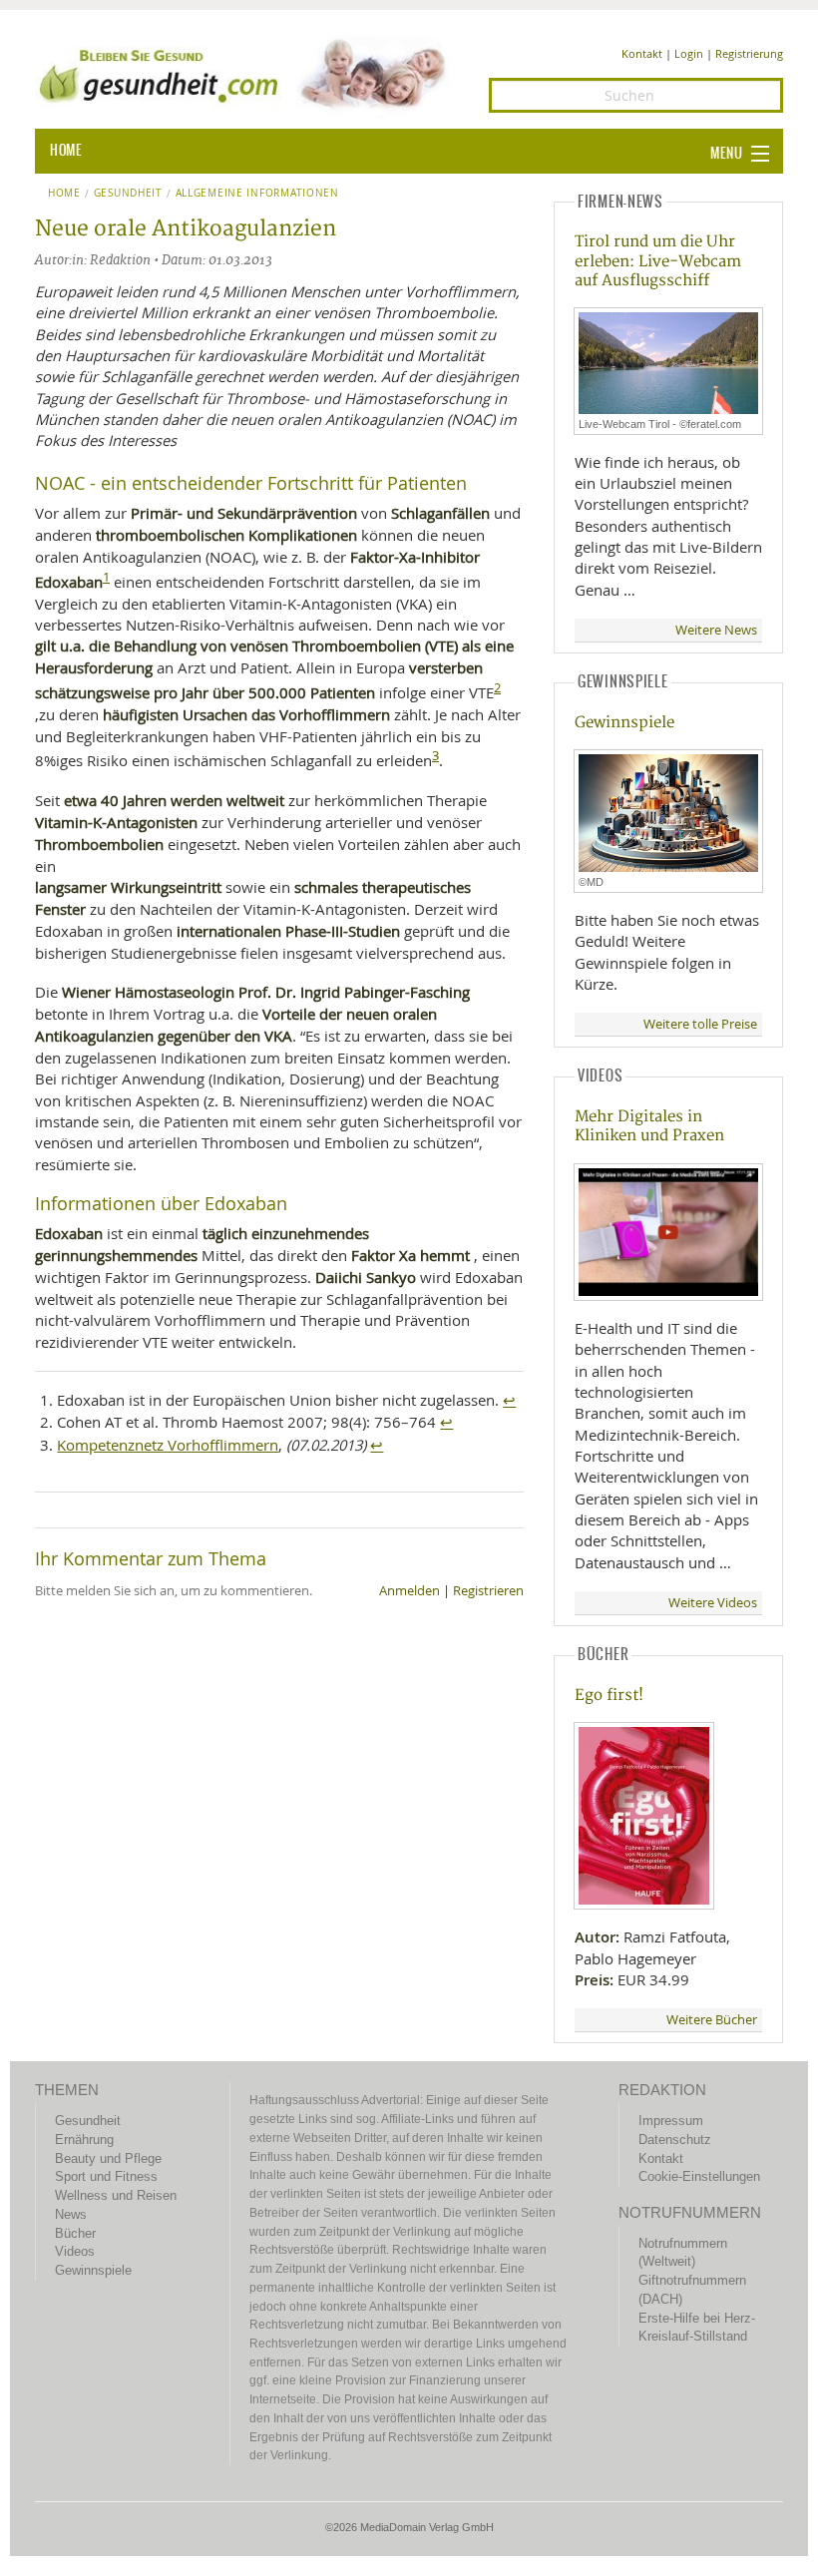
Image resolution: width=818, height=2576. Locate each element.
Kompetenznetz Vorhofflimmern (168, 1445)
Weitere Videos (713, 1603)
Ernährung (84, 2140)
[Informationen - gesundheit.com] (247, 73)
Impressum (671, 2121)
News (71, 2214)
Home (64, 194)
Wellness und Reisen (116, 2195)
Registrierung (749, 53)
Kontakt (642, 53)
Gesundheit (128, 194)
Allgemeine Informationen (257, 194)
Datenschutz (675, 2140)
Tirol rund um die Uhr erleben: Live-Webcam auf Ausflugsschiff (658, 261)
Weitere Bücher (712, 2020)
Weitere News (716, 630)
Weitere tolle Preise (700, 1024)
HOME (66, 151)
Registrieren (488, 1591)
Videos (75, 2251)
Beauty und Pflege (108, 2158)
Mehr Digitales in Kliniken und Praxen (649, 1126)
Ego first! (609, 1696)
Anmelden (409, 1591)
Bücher (75, 2233)
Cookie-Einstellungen (699, 2176)
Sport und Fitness (106, 2176)
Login (689, 53)
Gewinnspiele (624, 723)
